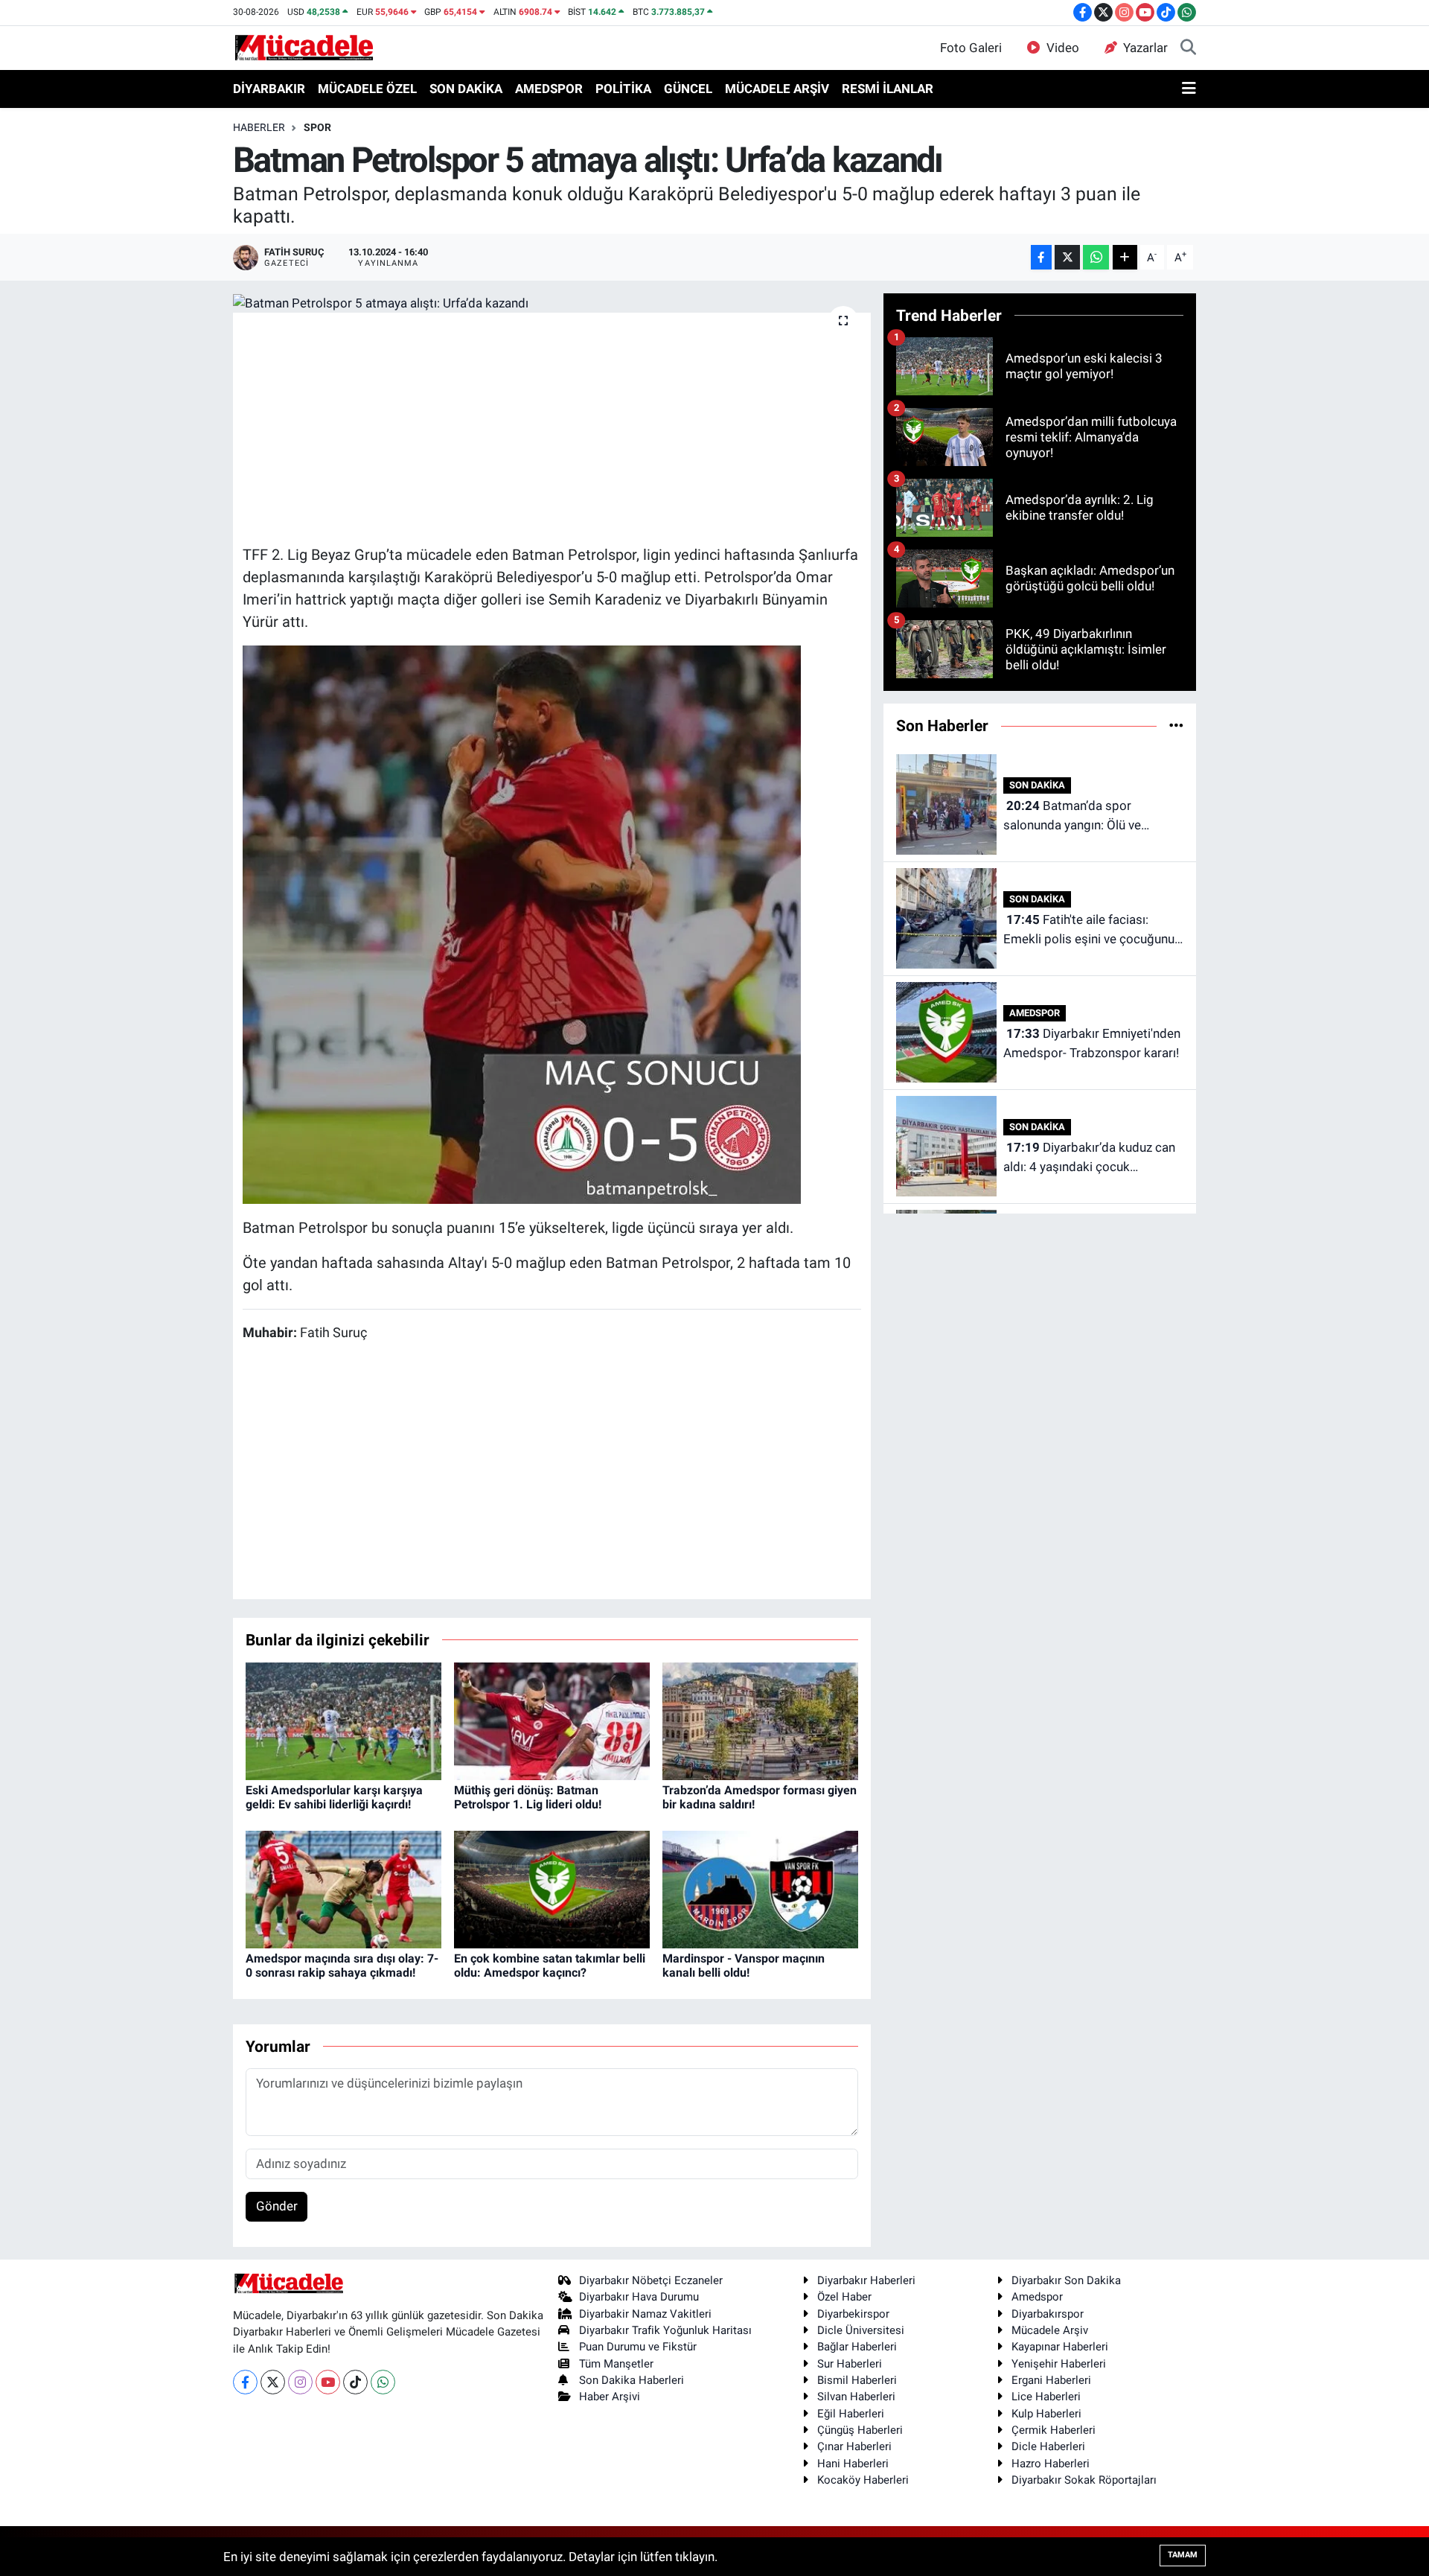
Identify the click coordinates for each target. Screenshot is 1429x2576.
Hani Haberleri (853, 2464)
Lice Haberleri (1046, 2397)
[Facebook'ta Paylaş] (1041, 257)
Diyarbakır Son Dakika (1066, 2280)
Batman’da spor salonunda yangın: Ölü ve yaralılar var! (1072, 816)
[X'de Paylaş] (1067, 257)
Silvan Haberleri (856, 2397)
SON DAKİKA (466, 89)
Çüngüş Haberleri (860, 2430)
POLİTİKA (623, 89)
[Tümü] (1176, 725)
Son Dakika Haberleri (632, 2380)
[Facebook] (245, 2382)
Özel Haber (844, 2297)
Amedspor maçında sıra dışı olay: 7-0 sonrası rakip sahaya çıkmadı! (342, 1966)
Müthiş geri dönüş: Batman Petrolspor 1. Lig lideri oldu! (528, 1797)
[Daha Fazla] (1125, 257)
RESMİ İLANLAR (888, 89)
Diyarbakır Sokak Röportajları (1084, 2480)
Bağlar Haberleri (857, 2347)
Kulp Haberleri (1046, 2414)
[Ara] (1188, 48)
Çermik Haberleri (1054, 2430)
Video (1063, 48)
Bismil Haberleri (857, 2380)
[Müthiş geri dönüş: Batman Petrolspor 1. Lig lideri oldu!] (552, 1720)
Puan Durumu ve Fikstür (638, 2347)
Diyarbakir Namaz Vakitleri (645, 2314)
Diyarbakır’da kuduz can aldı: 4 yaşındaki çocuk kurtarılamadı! (1089, 1158)
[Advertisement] (552, 427)
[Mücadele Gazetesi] (304, 47)
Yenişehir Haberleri (1059, 2364)
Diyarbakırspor (1048, 2314)
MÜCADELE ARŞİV (777, 89)
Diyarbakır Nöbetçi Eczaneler (651, 2280)
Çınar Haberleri (854, 2446)
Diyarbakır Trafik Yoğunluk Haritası (665, 2330)
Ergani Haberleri (1051, 2380)
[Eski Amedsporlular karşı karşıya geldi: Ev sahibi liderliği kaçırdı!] (343, 1720)
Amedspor (1037, 2297)
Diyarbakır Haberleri (866, 2280)
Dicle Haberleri (1048, 2446)
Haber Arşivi (610, 2397)
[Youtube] (328, 2382)
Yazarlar (1145, 48)
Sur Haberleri (850, 2364)
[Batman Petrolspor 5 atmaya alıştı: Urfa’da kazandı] (552, 303)
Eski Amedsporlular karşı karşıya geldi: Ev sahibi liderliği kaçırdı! (334, 1797)
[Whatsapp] (383, 2382)
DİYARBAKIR (269, 89)
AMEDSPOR (549, 89)
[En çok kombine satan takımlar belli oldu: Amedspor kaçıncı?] (552, 1888)
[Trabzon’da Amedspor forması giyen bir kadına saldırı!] (760, 1720)
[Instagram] (300, 2382)
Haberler (259, 127)
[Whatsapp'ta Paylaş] (1096, 257)
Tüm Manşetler (616, 2364)
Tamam (1183, 2555)
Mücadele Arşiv (1050, 2330)
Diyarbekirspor (853, 2314)
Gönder (277, 2206)
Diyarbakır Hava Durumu (639, 2297)
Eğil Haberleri (851, 2414)
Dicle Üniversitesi (861, 2330)
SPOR (317, 127)
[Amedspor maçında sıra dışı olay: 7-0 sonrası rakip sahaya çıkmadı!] (343, 1888)
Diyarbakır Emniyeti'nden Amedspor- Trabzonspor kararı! (1092, 1043)
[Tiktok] (355, 2382)
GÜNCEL (688, 89)
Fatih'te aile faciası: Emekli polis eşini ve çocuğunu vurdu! (1089, 930)
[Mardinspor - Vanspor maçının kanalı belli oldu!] (760, 1888)
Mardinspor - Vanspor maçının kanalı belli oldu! (744, 1966)
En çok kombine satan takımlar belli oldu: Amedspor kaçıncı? (550, 1966)
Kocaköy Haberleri (863, 2480)
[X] (273, 2382)
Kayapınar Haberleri (1060, 2347)
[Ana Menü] (1189, 89)
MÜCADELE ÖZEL (367, 89)
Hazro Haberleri (1051, 2464)
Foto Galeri (971, 48)
